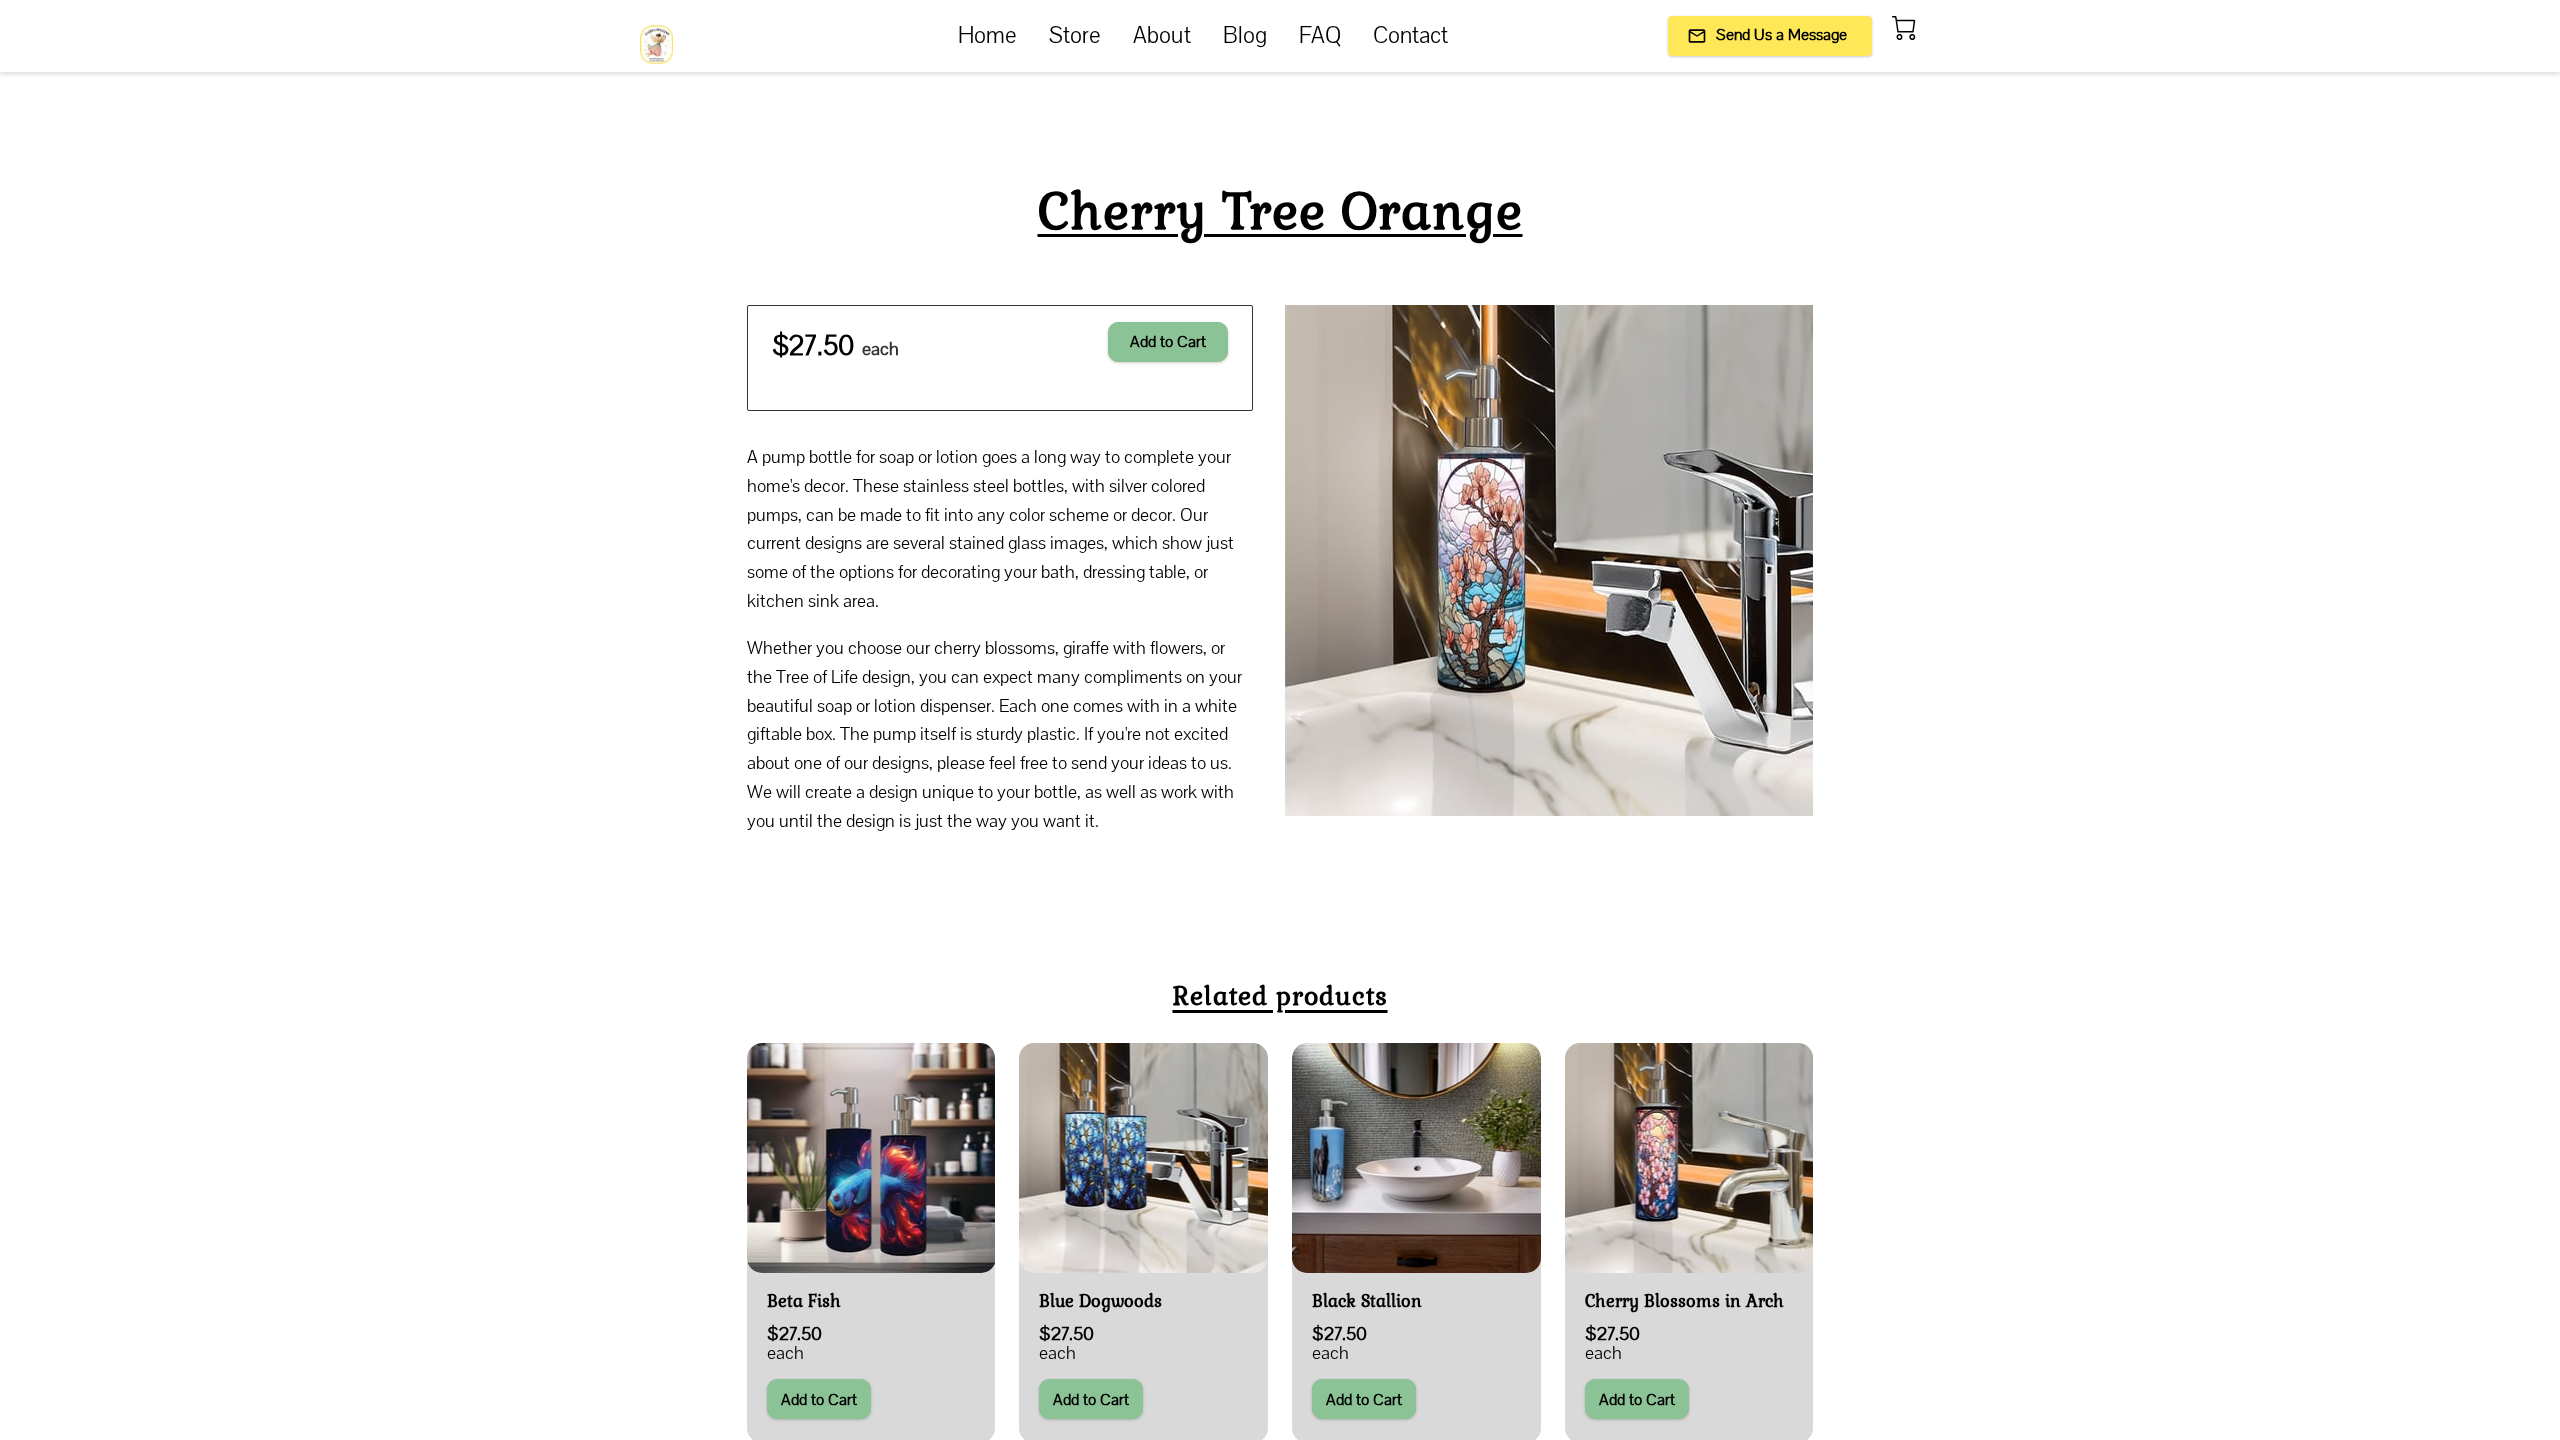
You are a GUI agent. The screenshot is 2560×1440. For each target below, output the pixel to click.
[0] (1904, 28)
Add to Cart (1168, 341)
